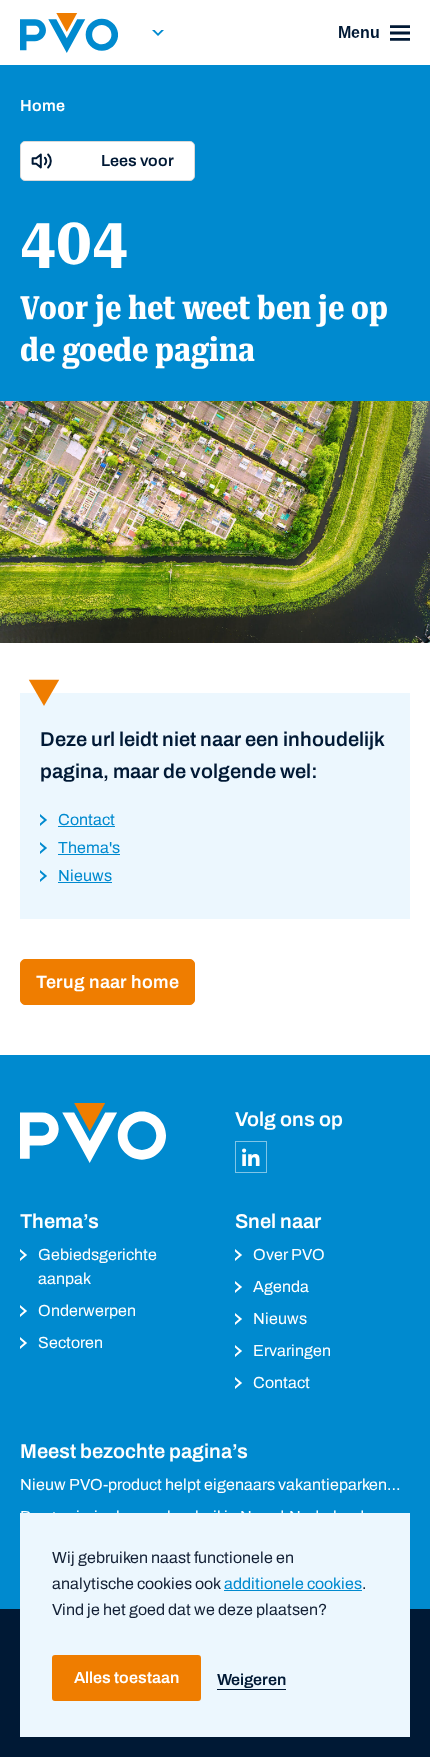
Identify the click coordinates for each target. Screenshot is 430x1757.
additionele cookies (293, 1583)
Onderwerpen (87, 1310)
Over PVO (289, 1254)
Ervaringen (292, 1350)
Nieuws (280, 1318)
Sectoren (70, 1342)
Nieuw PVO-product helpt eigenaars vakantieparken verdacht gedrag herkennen (203, 1486)
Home (42, 105)
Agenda (281, 1286)
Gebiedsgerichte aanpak (97, 1266)
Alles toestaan (126, 1677)
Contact (281, 1382)
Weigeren (251, 1679)
